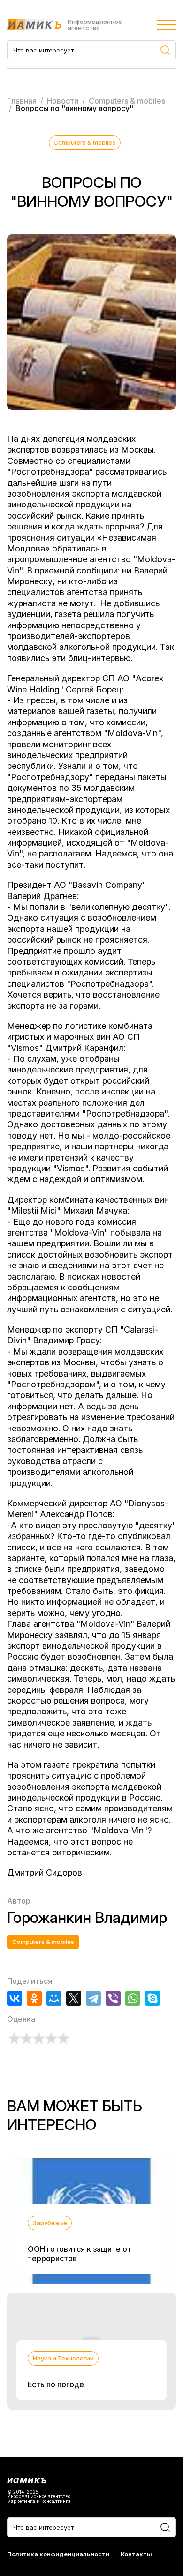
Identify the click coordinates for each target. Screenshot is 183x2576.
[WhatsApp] (133, 1998)
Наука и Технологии (63, 2358)
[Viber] (113, 1998)
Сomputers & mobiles (84, 142)
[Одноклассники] (34, 1998)
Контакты (136, 2554)
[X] (74, 1998)
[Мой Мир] (54, 1998)
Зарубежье (50, 2223)
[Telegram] (93, 1998)
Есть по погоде (56, 2384)
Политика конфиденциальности (58, 2554)
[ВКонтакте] (15, 1998)
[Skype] (152, 1998)
